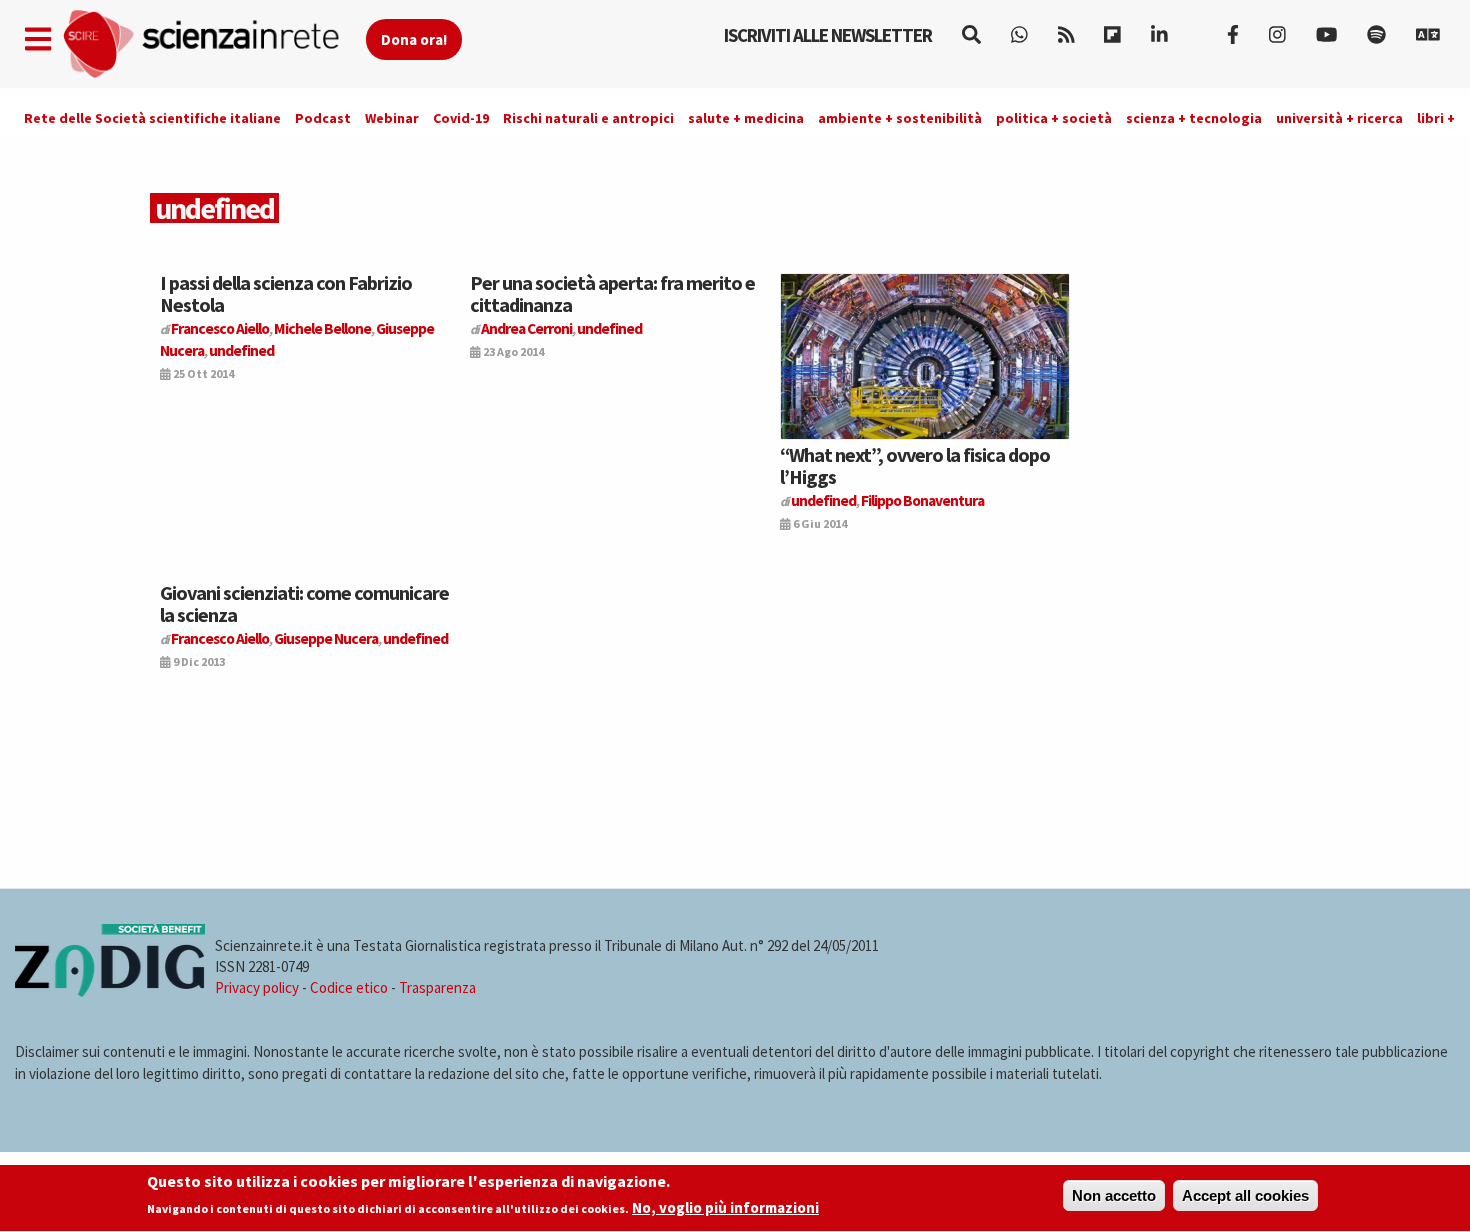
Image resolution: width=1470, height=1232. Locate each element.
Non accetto (1114, 1195)
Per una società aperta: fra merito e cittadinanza (612, 293)
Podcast (323, 118)
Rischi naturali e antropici (588, 118)
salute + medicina (746, 118)
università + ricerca (1339, 118)
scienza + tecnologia (1194, 118)
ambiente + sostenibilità (900, 118)
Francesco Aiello (220, 328)
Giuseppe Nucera (326, 638)
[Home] (213, 44)
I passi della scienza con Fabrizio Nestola (286, 293)
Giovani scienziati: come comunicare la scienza (304, 603)
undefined (241, 350)
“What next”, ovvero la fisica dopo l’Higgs (915, 465)
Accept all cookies (1245, 1195)
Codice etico (349, 987)
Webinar (392, 118)
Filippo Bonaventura (922, 500)
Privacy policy (257, 987)
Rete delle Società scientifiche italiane (152, 118)
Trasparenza (437, 987)
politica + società (1054, 118)
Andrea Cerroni (526, 328)
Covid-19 (461, 118)
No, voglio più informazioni (725, 1208)
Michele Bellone (322, 328)
